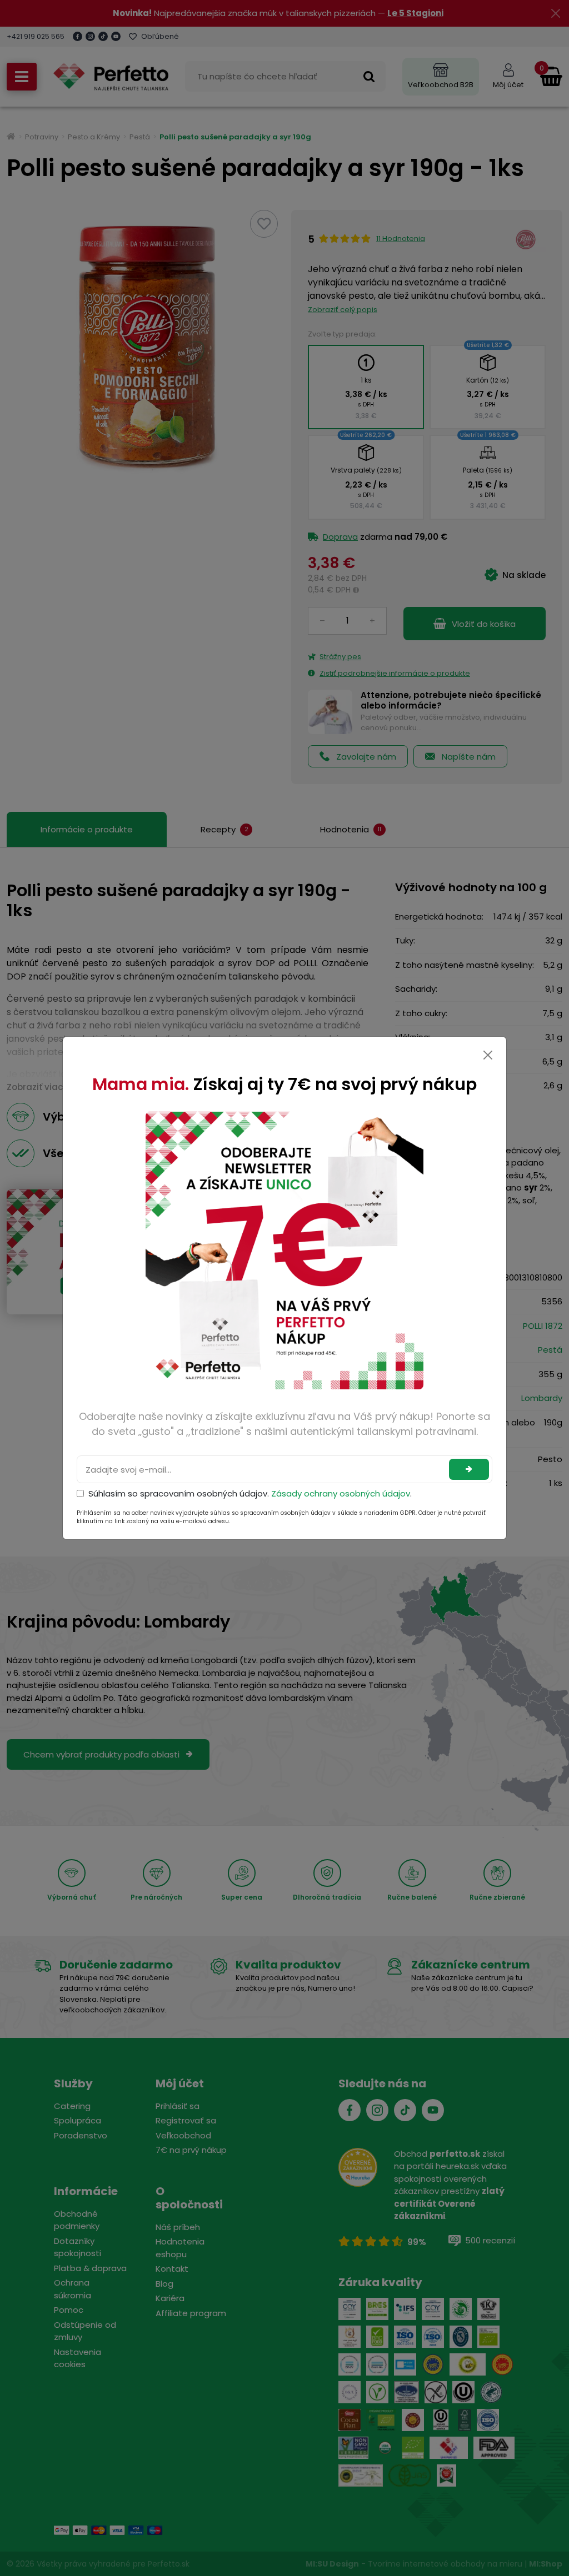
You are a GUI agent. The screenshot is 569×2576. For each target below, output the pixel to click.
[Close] (488, 1055)
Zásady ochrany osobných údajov (341, 1493)
